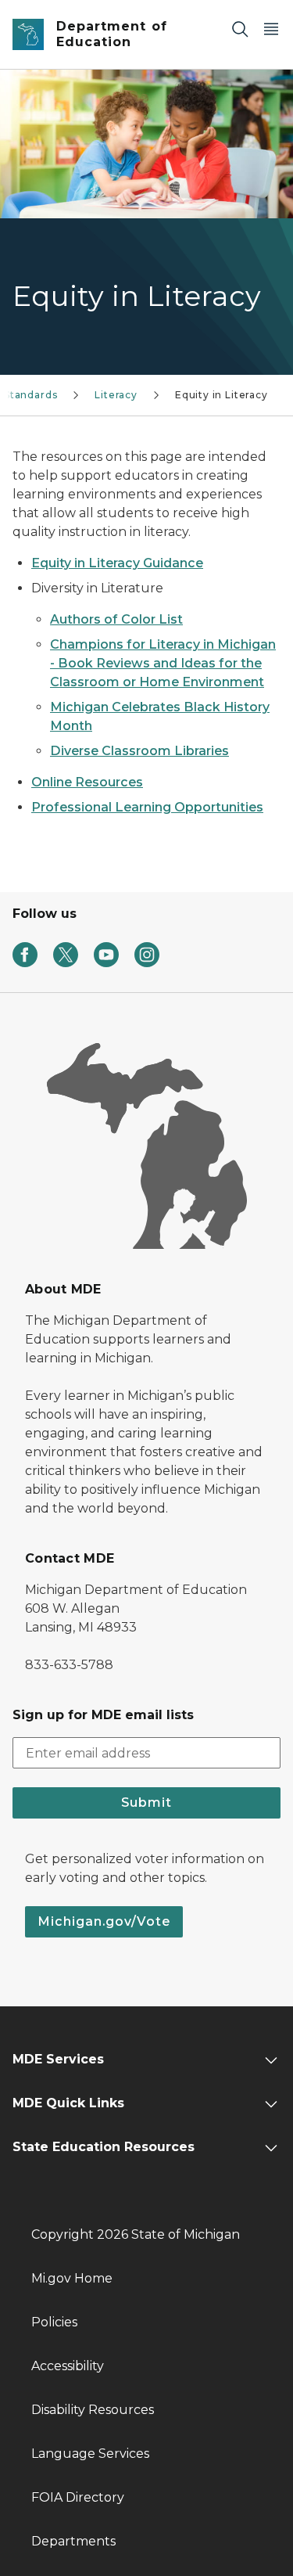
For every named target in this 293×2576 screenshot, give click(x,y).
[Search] (240, 29)
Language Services (90, 2454)
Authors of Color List (116, 619)
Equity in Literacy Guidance (117, 563)
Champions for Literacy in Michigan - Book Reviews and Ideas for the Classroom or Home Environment (163, 663)
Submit (146, 1802)
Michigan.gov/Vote (104, 1921)
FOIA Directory (78, 2497)
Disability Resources (93, 2410)
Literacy (116, 395)
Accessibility (68, 2366)
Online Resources (87, 782)
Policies (54, 2322)
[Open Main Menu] (271, 29)
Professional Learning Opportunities (147, 807)
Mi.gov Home (72, 2278)
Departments (73, 2541)
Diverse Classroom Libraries (139, 751)
